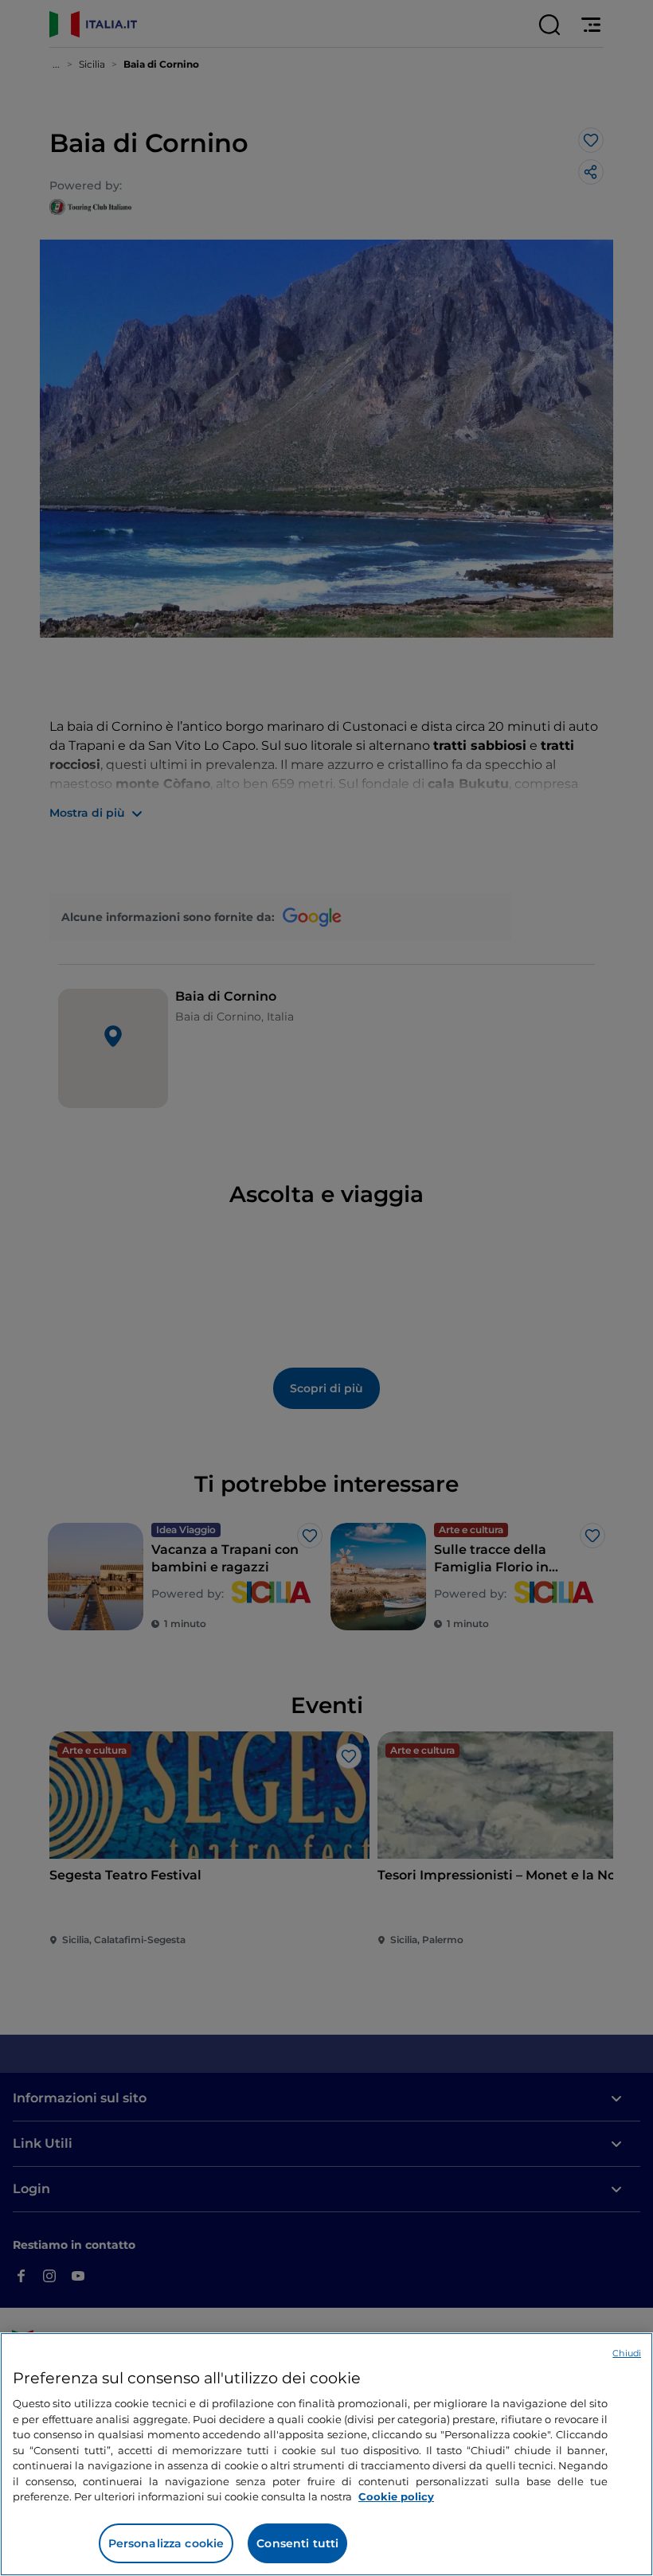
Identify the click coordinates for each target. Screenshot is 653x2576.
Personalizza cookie (166, 2543)
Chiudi (627, 2353)
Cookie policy (396, 2496)
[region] (326, 2454)
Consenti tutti (297, 2543)
